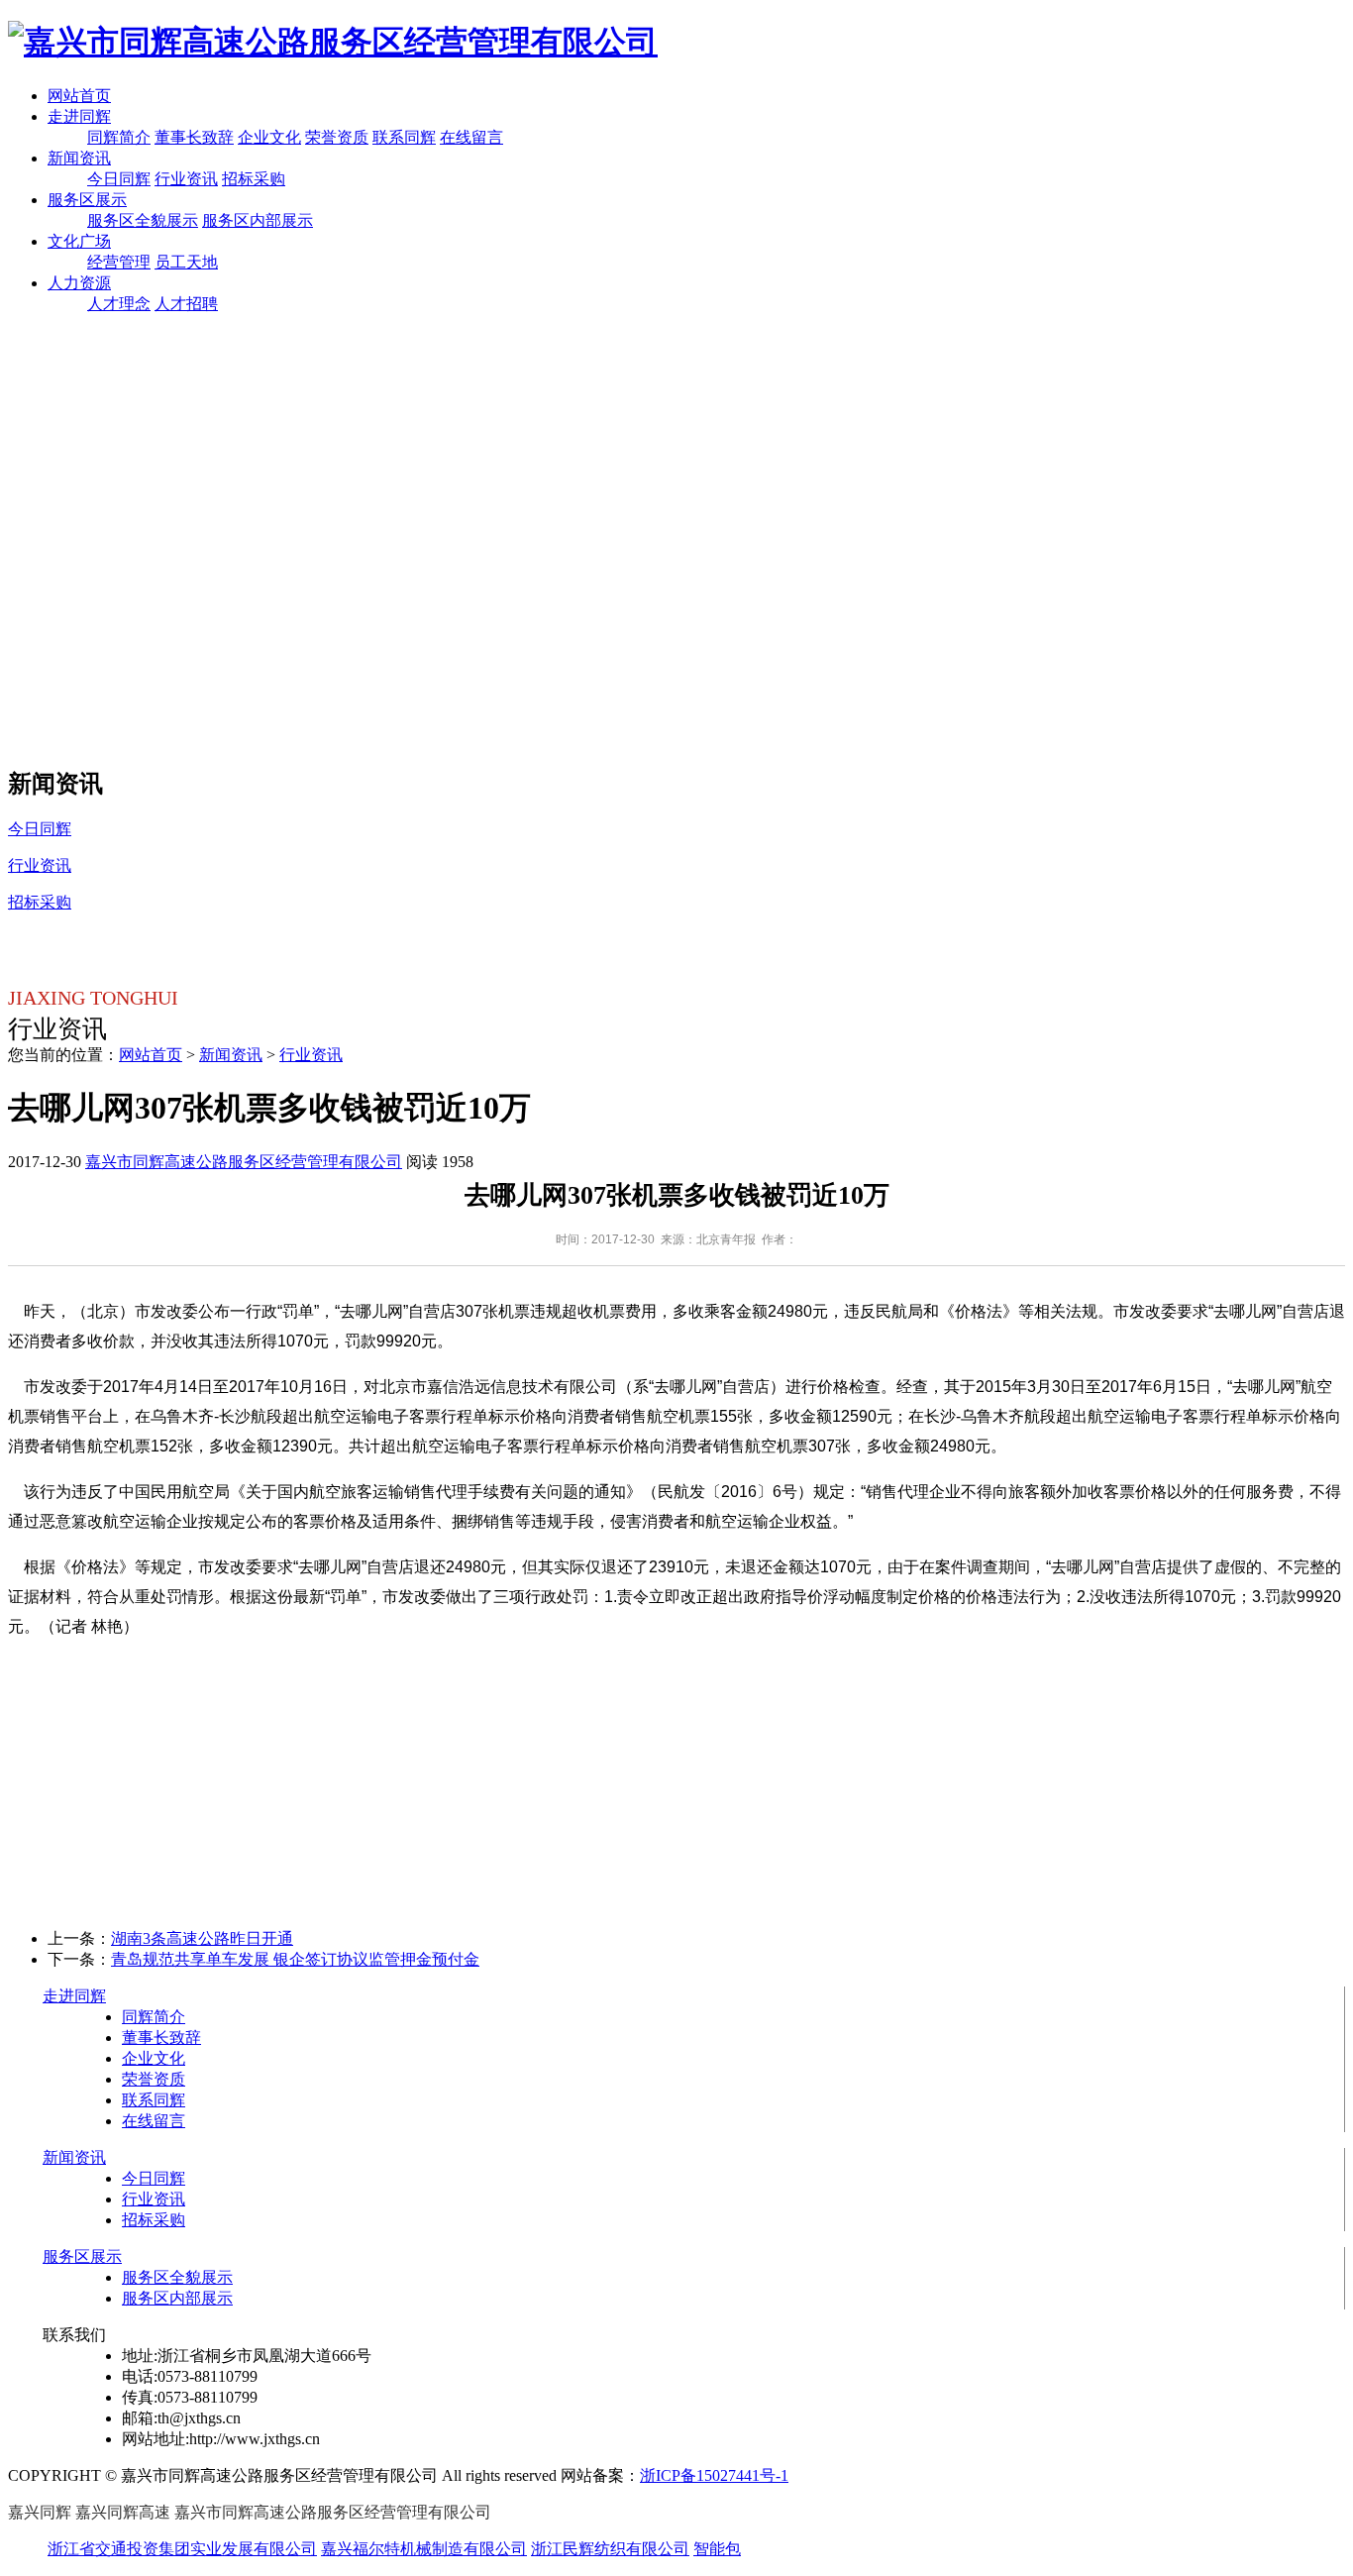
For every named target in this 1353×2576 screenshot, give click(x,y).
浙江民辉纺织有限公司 (610, 2549)
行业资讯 (186, 179)
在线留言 (471, 137)
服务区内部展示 (258, 220)
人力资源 (79, 283)
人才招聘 (186, 304)
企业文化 (269, 137)
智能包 (717, 2549)
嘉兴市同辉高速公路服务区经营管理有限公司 (244, 1162)
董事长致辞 (194, 137)
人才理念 (119, 304)
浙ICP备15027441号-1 (714, 2475)
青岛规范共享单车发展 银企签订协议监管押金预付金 (295, 1959)
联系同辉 (404, 137)
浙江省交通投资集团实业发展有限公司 (182, 2549)
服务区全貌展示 (143, 220)
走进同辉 (79, 116)
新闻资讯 (79, 158)
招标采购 (254, 179)
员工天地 (186, 262)
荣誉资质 (337, 137)
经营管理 (119, 262)
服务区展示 (87, 200)
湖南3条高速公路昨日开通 (202, 1938)
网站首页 (79, 96)
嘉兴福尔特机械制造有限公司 (424, 2549)
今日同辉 (119, 179)
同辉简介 (119, 137)
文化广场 (79, 241)
